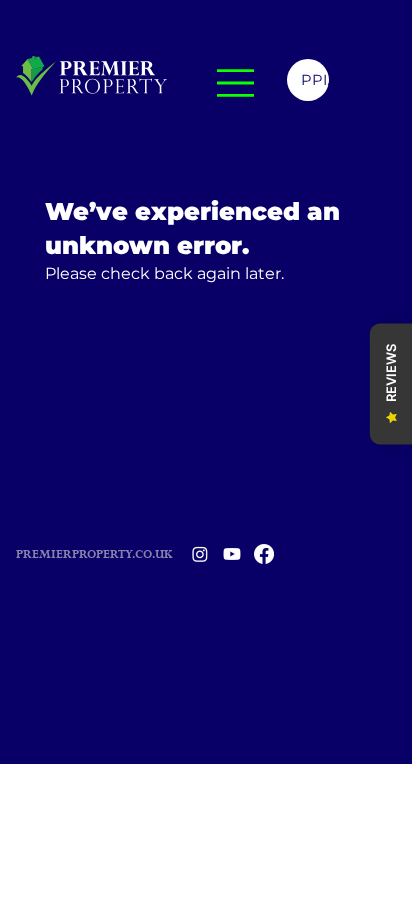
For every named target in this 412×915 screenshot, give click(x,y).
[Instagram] (200, 554)
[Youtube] (232, 554)
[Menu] (235, 83)
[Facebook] (264, 554)
